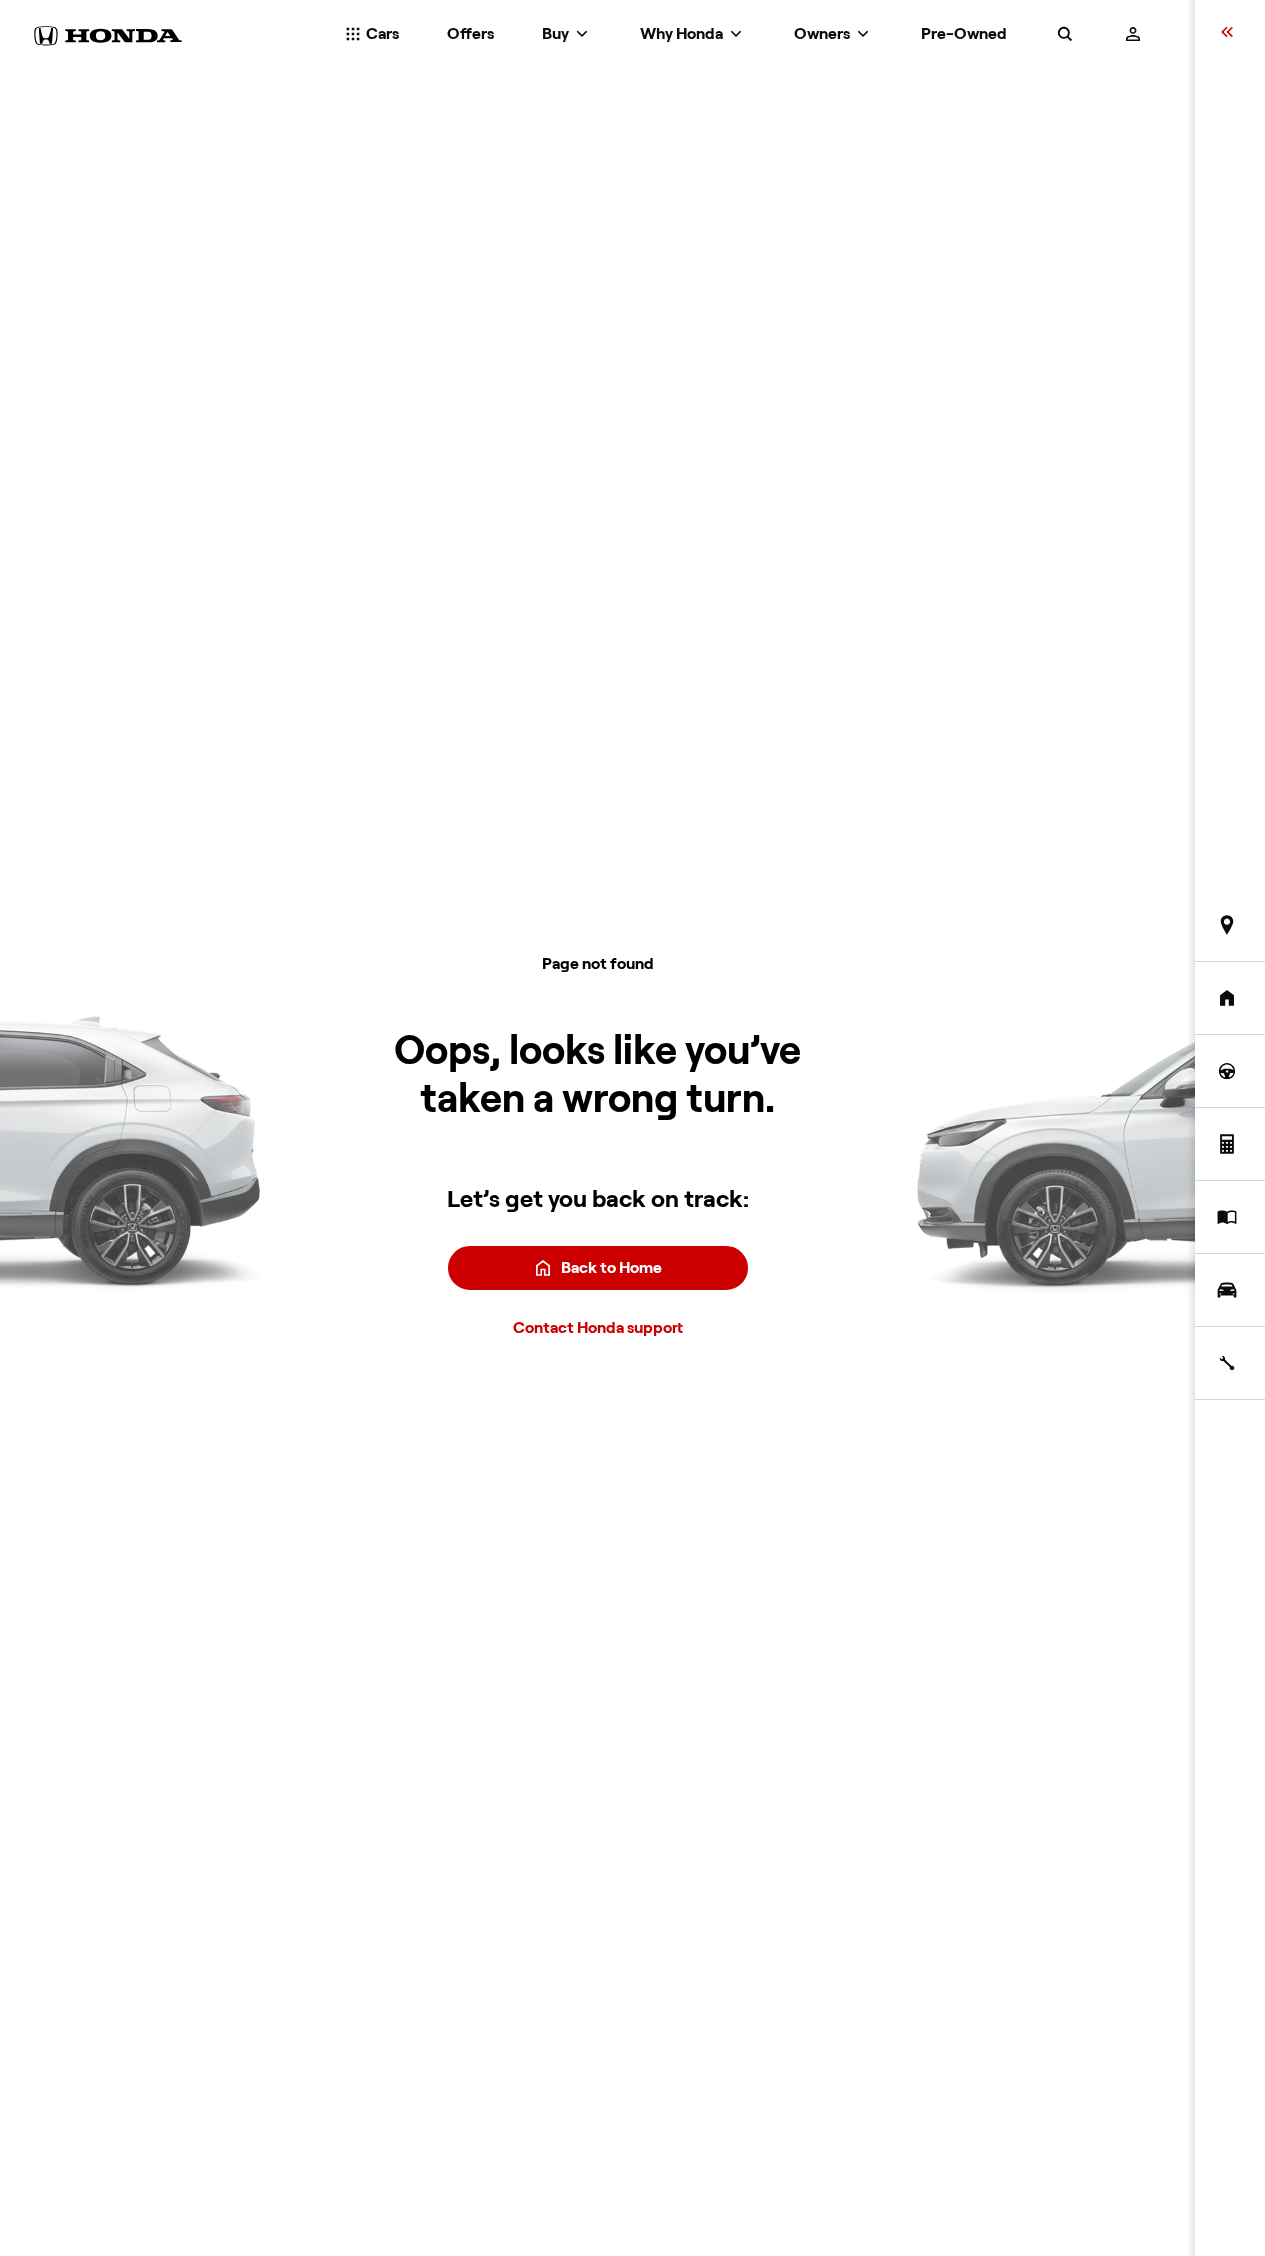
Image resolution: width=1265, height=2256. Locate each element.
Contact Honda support (598, 1328)
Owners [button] (823, 34)
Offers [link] (470, 34)
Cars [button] (381, 34)
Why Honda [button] (683, 34)
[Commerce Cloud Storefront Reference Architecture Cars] (108, 36)
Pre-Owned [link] (964, 34)
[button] (1065, 36)
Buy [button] (557, 34)
